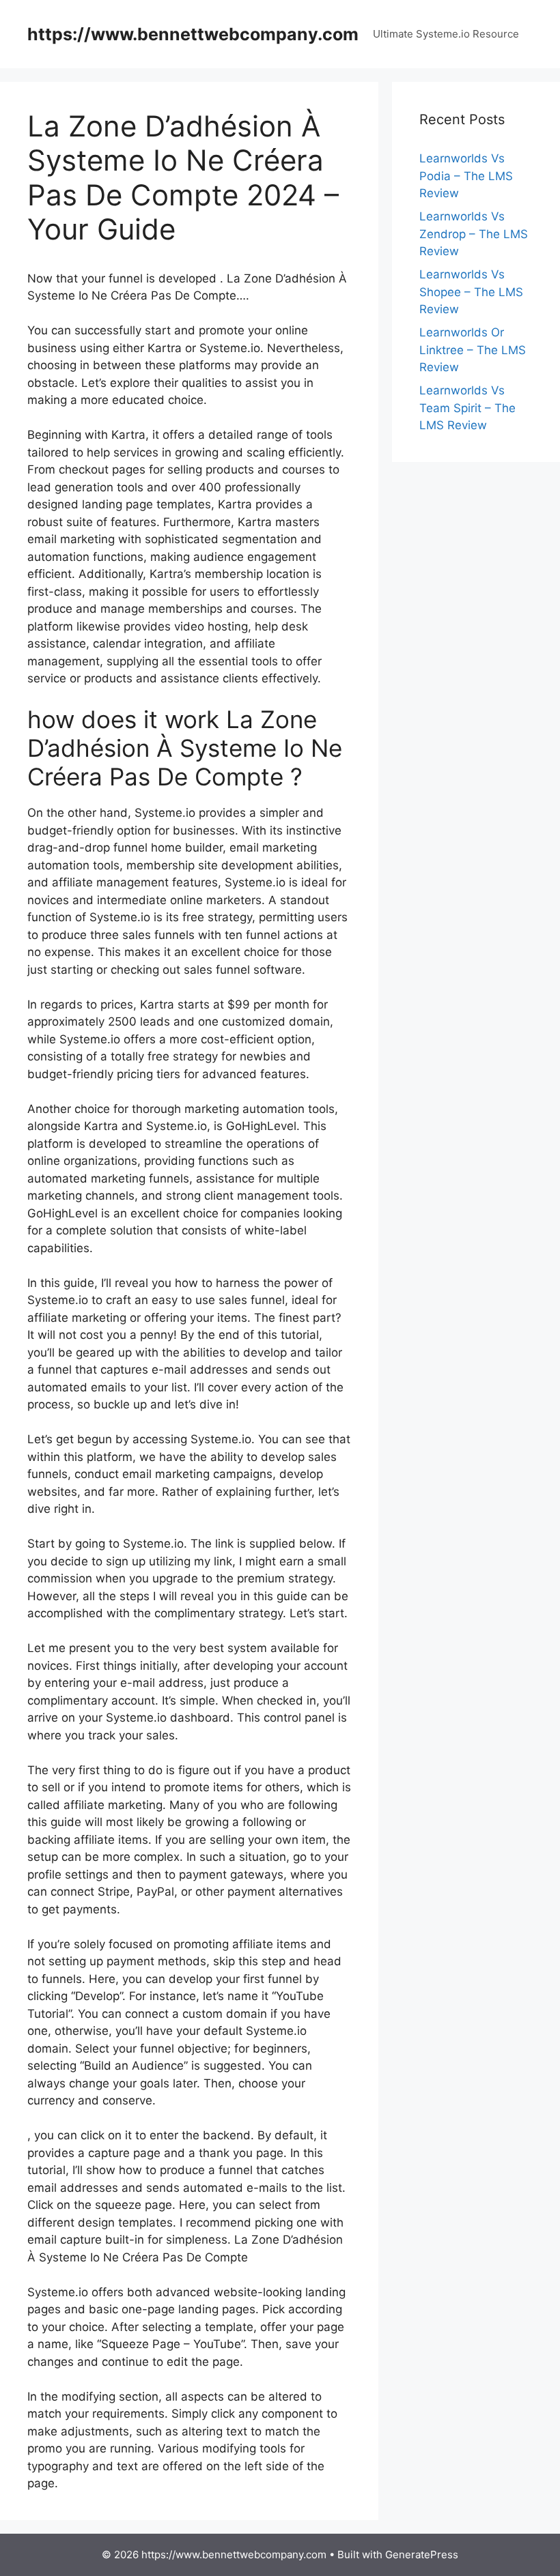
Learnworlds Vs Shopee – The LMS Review (471, 292)
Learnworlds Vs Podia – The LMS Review (466, 176)
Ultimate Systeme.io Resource (446, 34)
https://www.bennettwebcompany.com (193, 34)
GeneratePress (422, 2555)
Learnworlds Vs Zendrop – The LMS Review (474, 234)
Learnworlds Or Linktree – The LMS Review (473, 350)
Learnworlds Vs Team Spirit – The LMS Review (467, 408)
